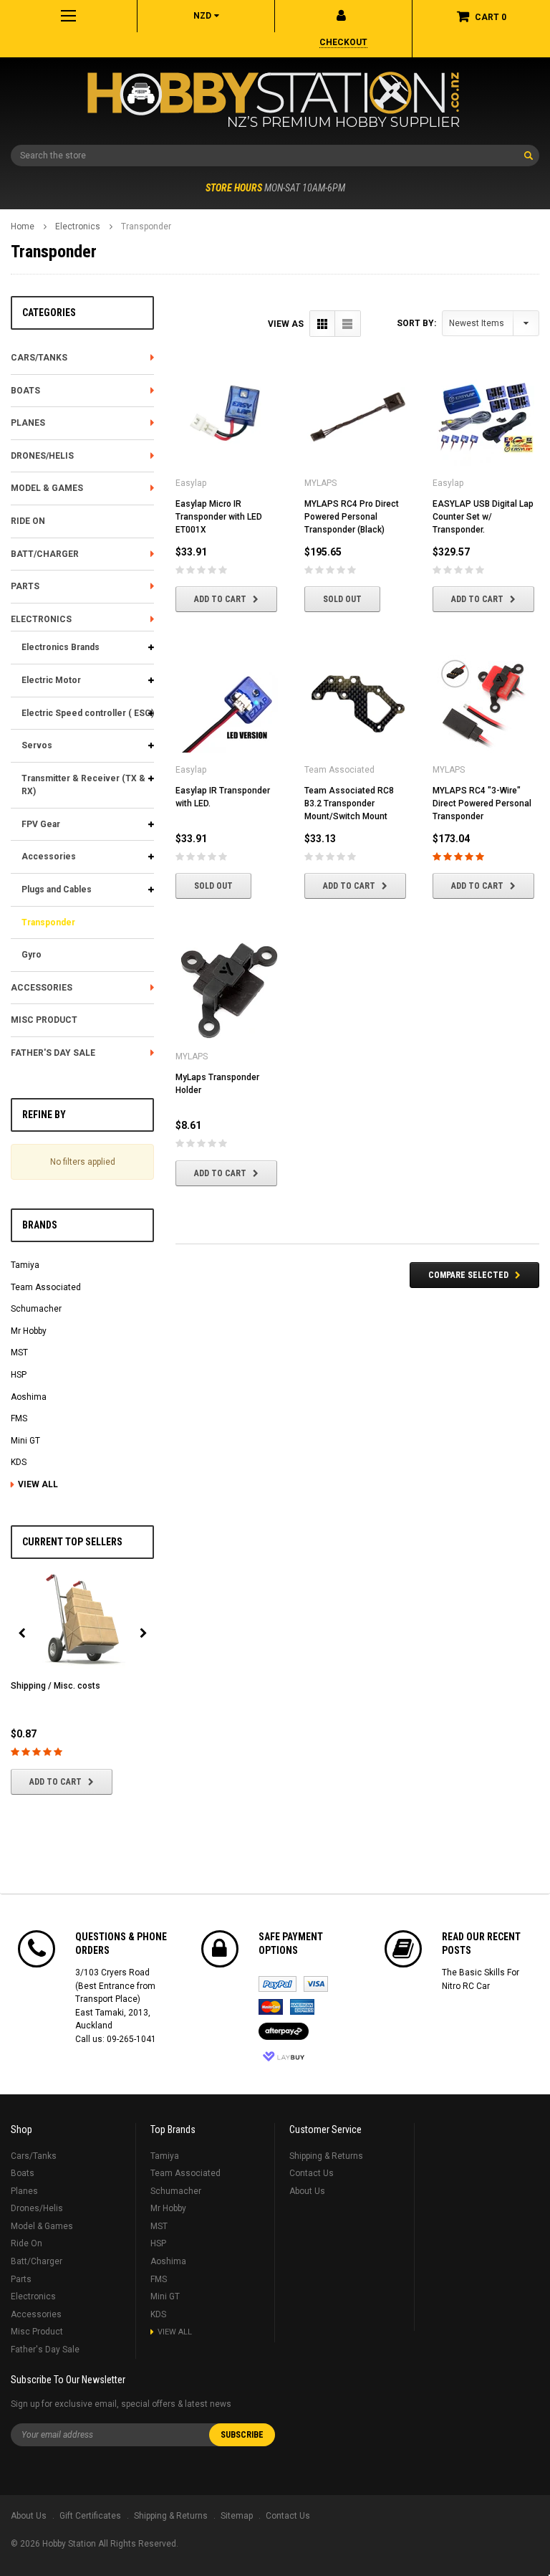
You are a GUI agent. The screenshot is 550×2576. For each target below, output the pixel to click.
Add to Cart (56, 1782)
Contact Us (312, 2173)
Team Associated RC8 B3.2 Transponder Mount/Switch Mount (349, 803)
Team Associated (46, 1287)
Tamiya (25, 1265)
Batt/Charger (45, 554)
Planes (28, 423)
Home (23, 226)
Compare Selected (468, 1275)
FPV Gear (41, 824)
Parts (25, 586)
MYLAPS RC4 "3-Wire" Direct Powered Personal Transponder (482, 803)
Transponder (146, 226)
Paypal (278, 1984)
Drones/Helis (42, 456)
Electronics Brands (61, 647)
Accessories (49, 857)
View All (38, 1484)
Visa (316, 1984)
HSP (19, 1375)
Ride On (28, 521)
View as (286, 324)
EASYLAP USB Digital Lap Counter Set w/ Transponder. (483, 517)
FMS (19, 1418)
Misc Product (44, 1020)
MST (19, 1353)
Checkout (343, 42)
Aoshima (29, 1397)
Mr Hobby (29, 1331)
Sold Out (342, 599)
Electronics (78, 226)
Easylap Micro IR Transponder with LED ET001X (219, 517)
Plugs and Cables (57, 889)
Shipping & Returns (326, 2156)
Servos (37, 745)
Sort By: (416, 323)
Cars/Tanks (39, 358)
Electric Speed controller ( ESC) (88, 713)
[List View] (348, 324)
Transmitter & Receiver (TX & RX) (83, 785)
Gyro (32, 955)
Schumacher (36, 1309)
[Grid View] (323, 324)
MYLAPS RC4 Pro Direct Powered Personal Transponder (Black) (352, 517)
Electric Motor (51, 680)
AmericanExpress (302, 2007)
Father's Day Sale (53, 1053)
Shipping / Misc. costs (56, 1686)
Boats (25, 391)
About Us (307, 2191)
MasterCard (271, 2007)
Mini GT (25, 1441)
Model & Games (47, 488)
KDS (19, 1462)
